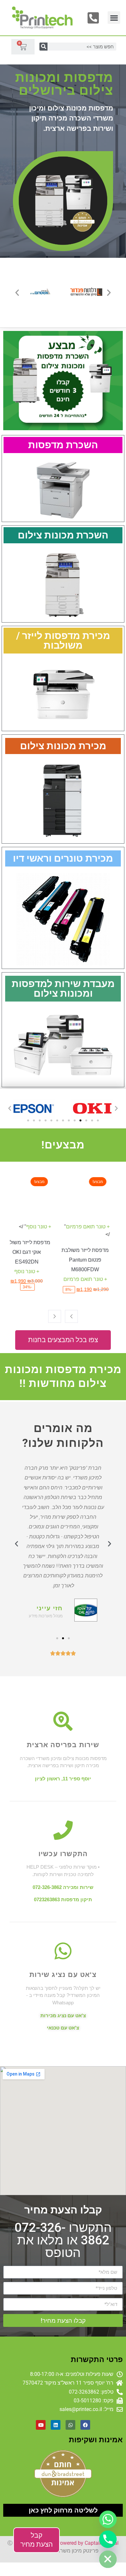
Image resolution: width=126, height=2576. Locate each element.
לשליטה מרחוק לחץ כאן (63, 2510)
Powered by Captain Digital (88, 2543)
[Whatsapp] (70, 2425)
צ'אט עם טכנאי (63, 2028)
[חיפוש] (43, 47)
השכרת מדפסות (63, 445)
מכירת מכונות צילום (63, 746)
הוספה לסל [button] (91, 1223)
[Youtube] (41, 2425)
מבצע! (104, 1182)
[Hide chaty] (108, 2559)
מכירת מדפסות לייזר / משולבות (63, 640)
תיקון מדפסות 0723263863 (63, 1899)
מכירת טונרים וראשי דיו (63, 858)
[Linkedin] (56, 2425)
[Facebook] (85, 2425)
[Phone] (108, 2539)
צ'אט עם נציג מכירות (63, 2015)
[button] (114, 18)
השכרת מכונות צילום (63, 535)
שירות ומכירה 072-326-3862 (63, 1887)
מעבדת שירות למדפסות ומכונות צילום (63, 988)
